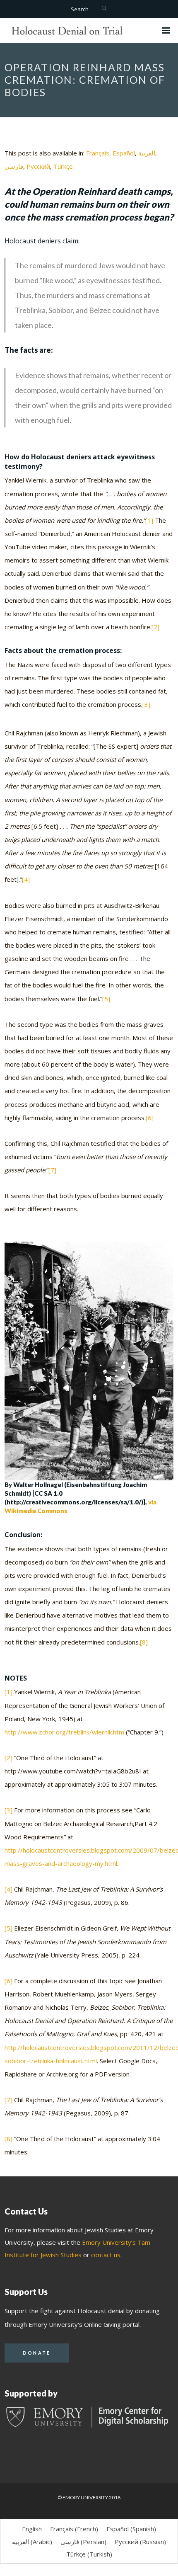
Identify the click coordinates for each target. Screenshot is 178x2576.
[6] (150, 1118)
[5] (106, 999)
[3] (146, 704)
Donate (37, 2353)
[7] (52, 1170)
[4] (26, 879)
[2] (155, 627)
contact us (106, 2255)
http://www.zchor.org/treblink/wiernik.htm (64, 1732)
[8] (144, 1642)
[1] (149, 520)
